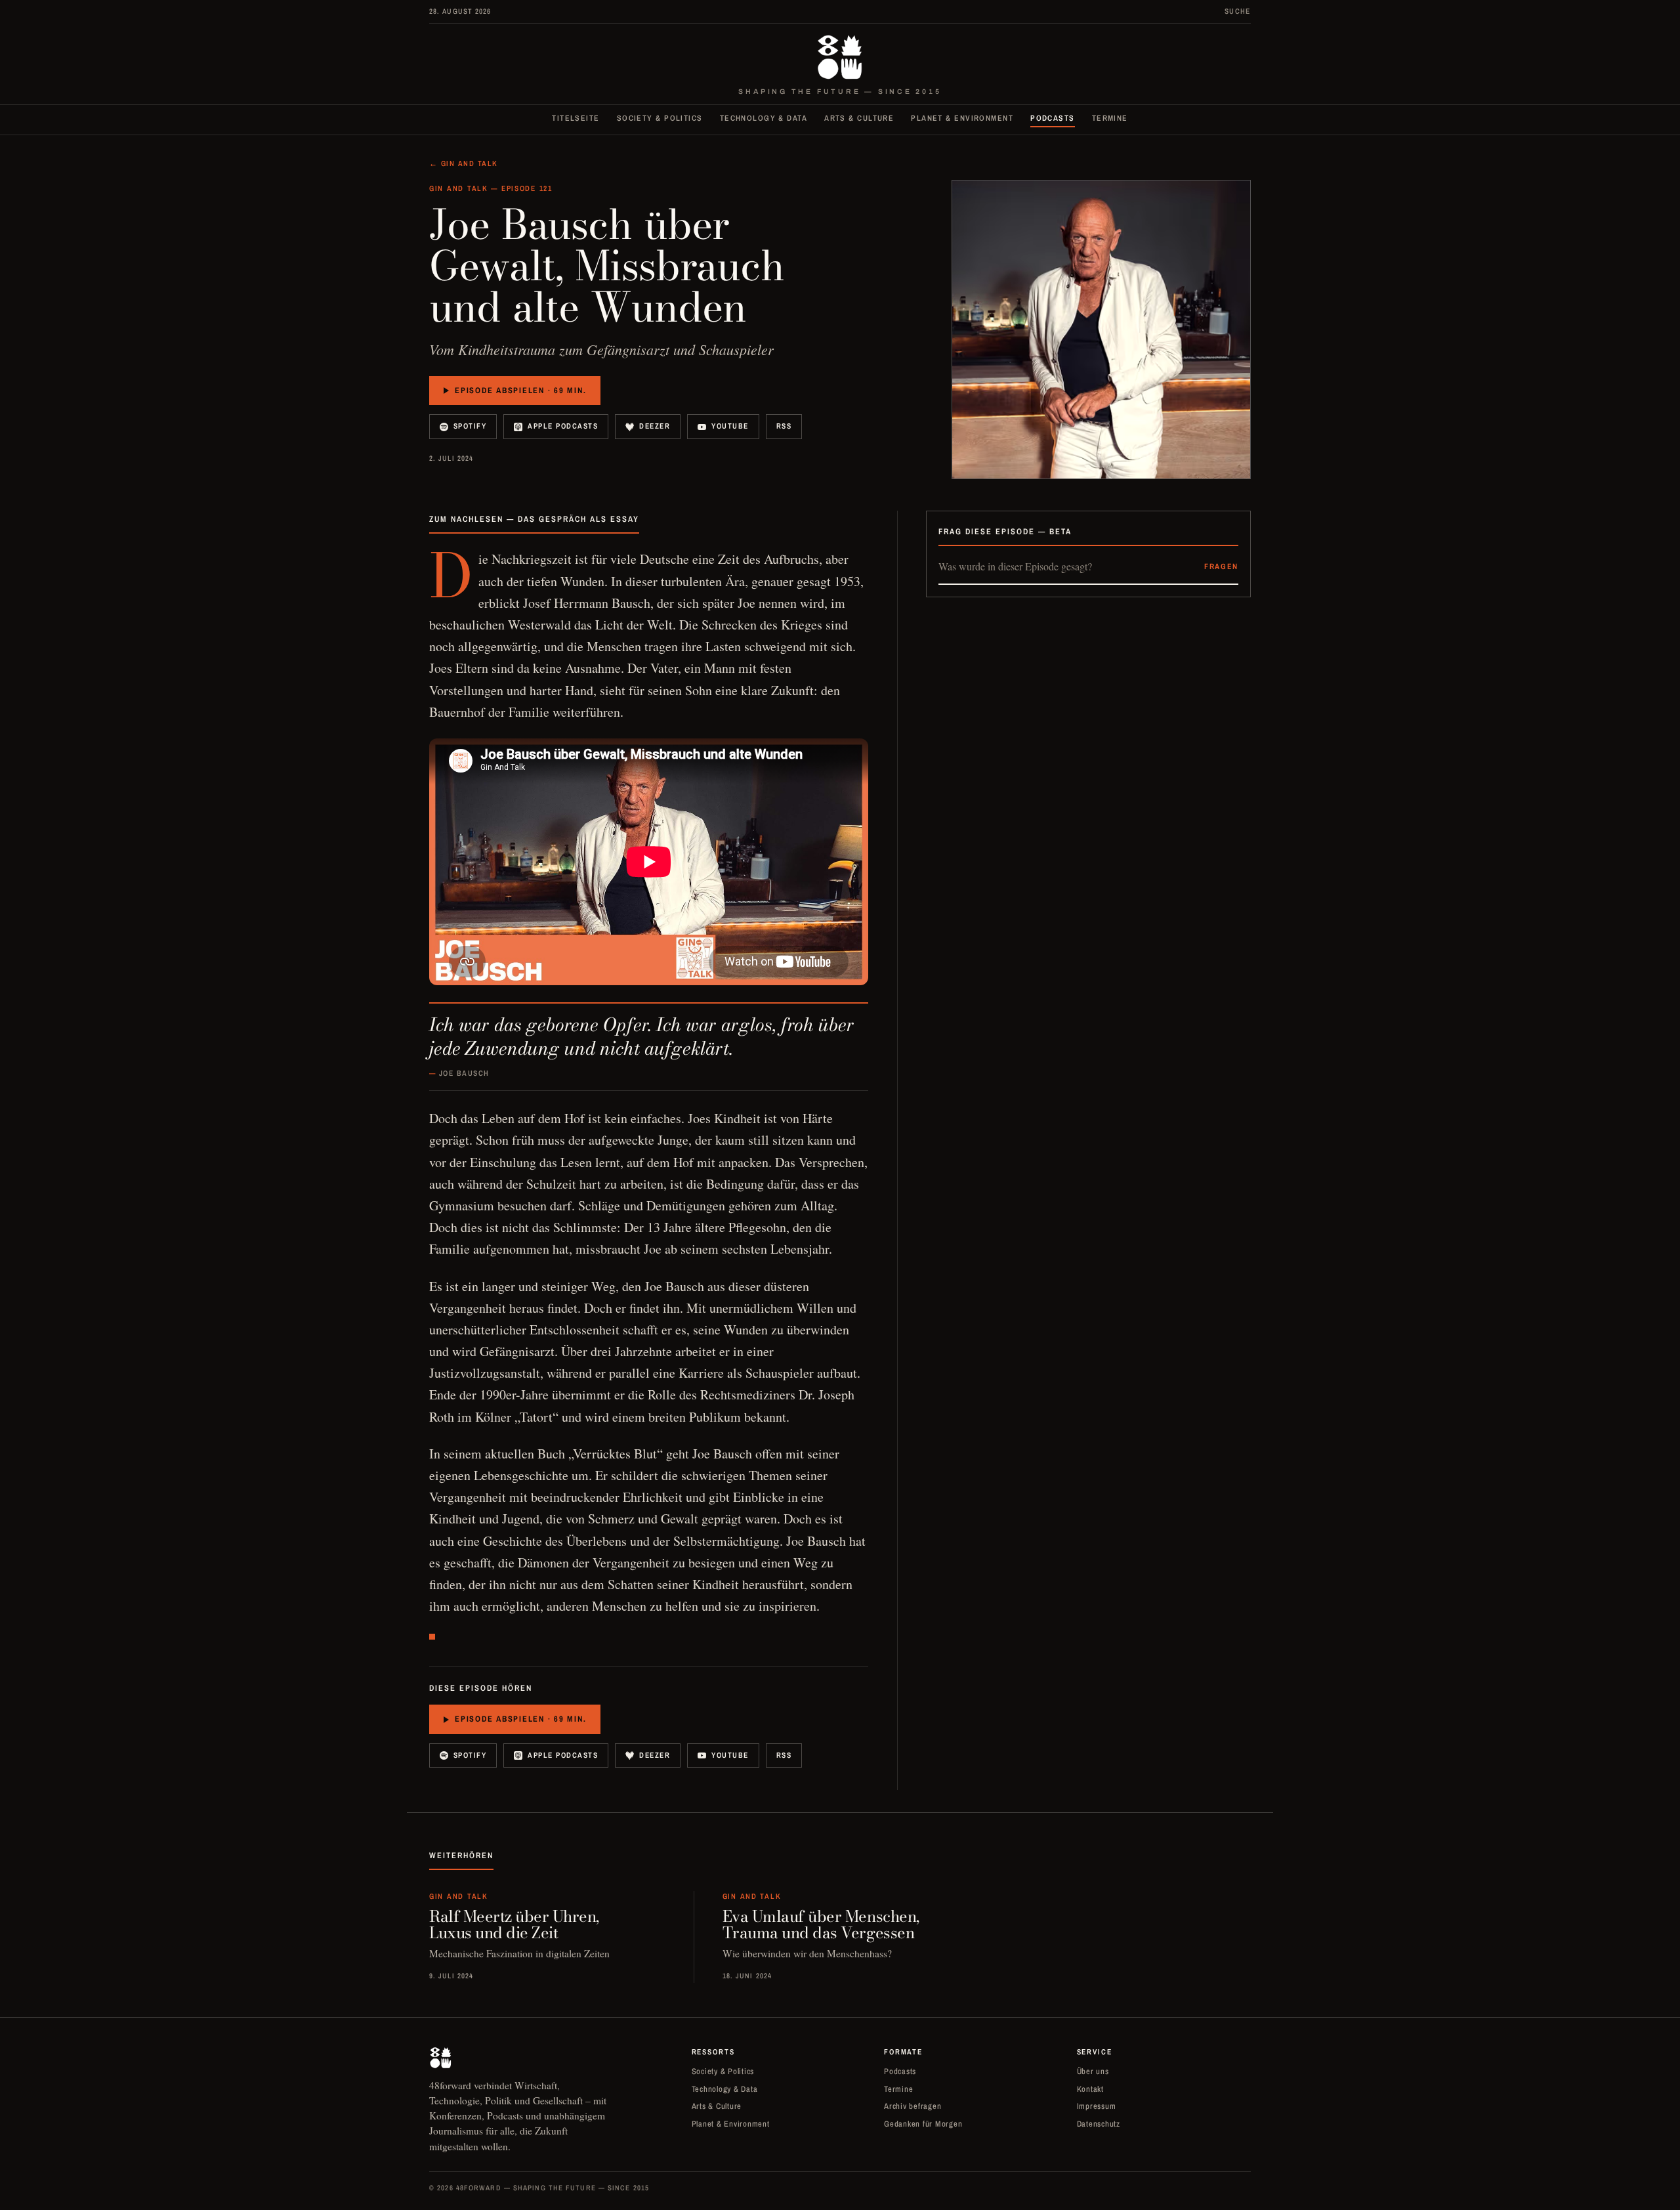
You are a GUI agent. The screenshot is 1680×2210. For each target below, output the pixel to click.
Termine (1110, 118)
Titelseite (576, 118)
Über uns (1093, 2071)
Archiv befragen (913, 2106)
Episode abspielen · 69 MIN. (520, 390)
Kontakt (1090, 2089)
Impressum (1097, 2106)
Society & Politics (660, 118)
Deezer (655, 426)
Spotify (470, 426)
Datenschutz (1099, 2124)
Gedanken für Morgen (923, 2124)
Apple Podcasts (563, 426)
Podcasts (1053, 118)
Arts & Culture (859, 118)
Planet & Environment (962, 118)
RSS (784, 426)
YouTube (730, 426)
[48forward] (840, 57)
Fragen (1221, 566)
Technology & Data (764, 118)
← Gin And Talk (464, 163)
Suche (1238, 11)
